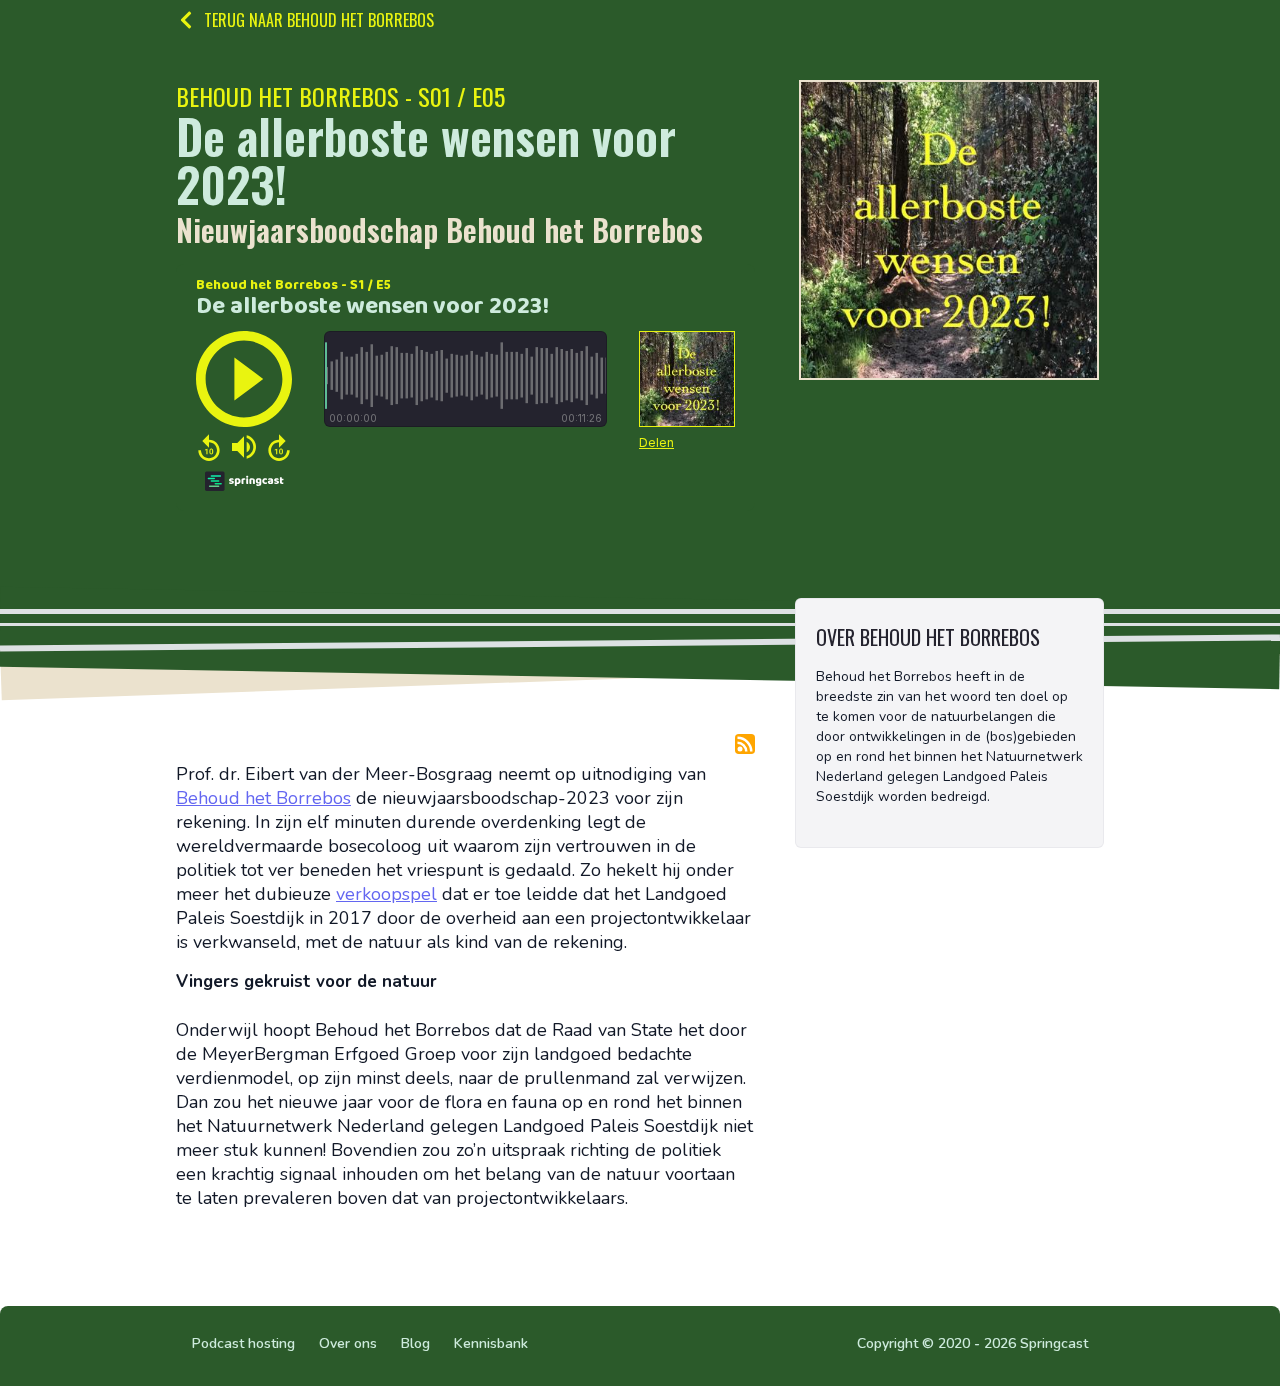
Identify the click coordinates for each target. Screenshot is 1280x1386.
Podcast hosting (243, 1343)
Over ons (348, 1343)
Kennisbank (491, 1343)
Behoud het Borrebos (263, 798)
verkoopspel (386, 894)
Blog (415, 1343)
